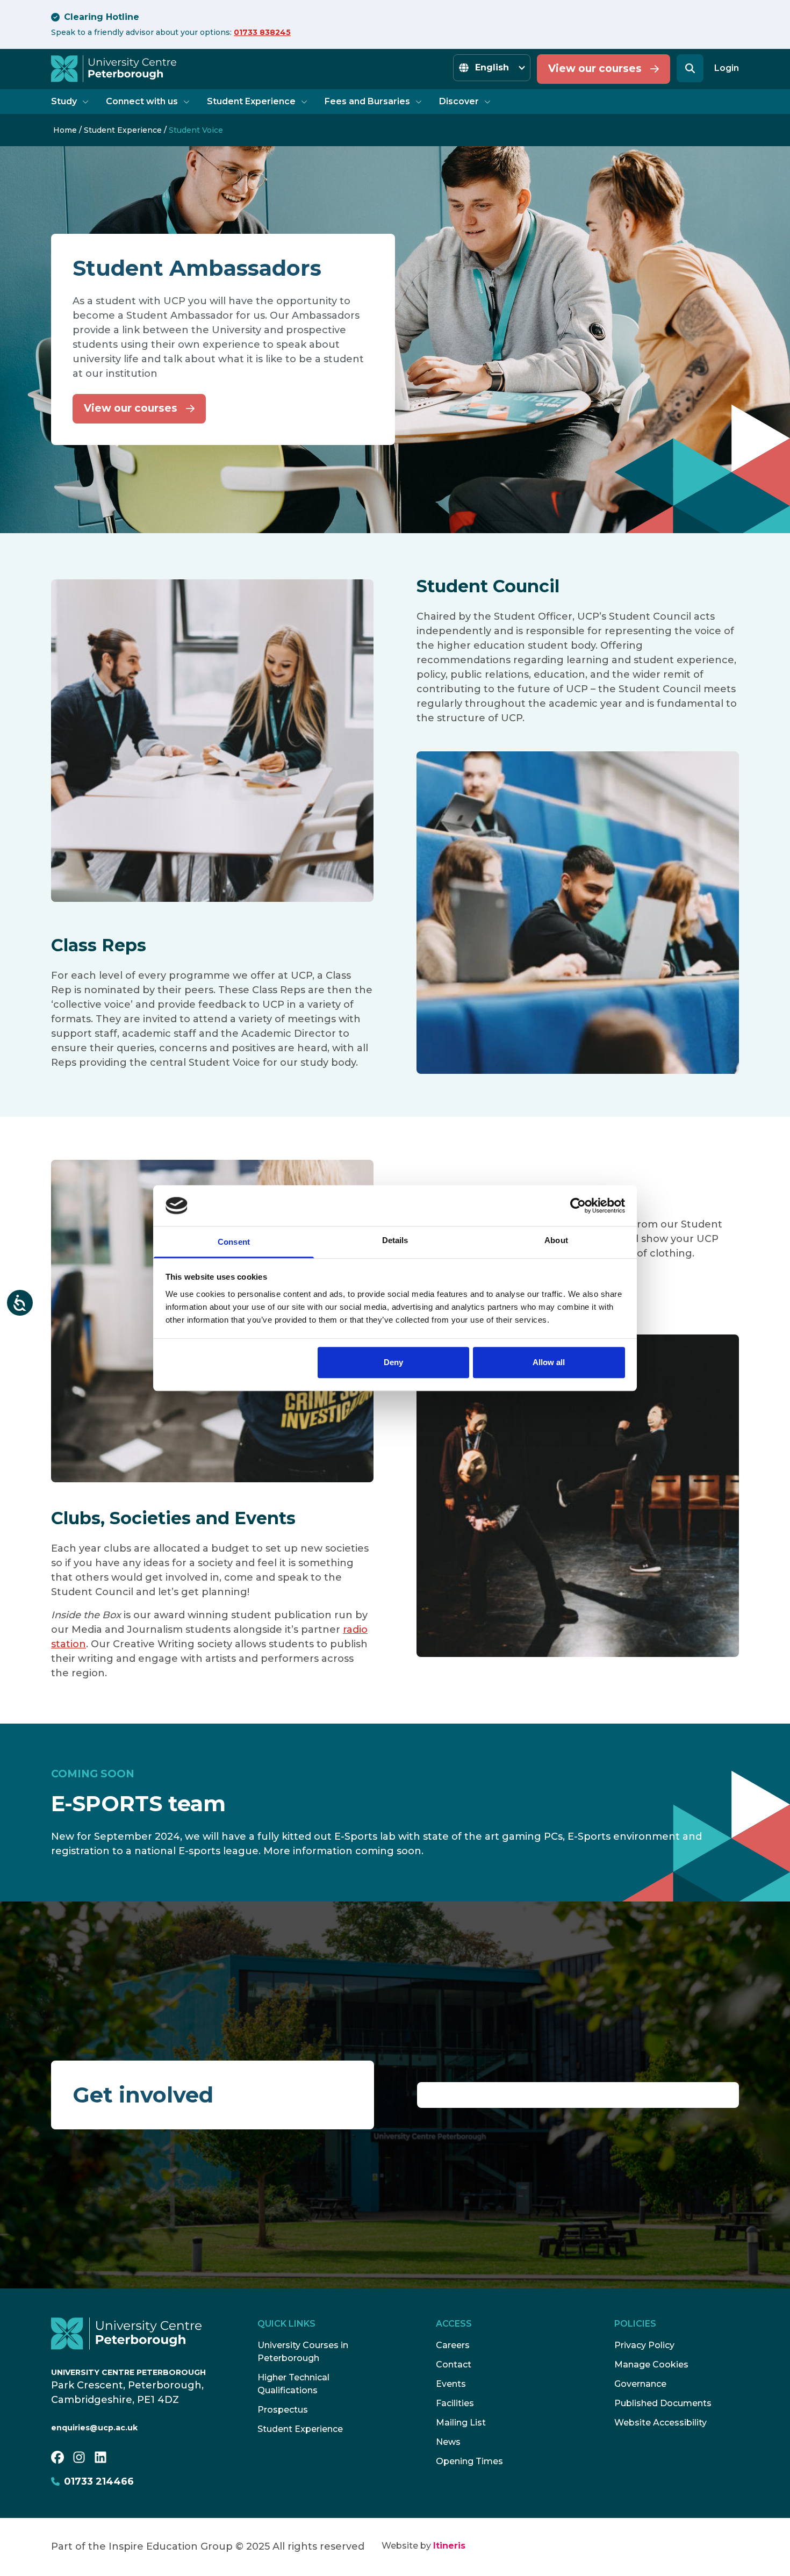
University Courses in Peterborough (303, 2352)
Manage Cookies (651, 2365)
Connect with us (142, 101)
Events (451, 2384)
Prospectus (283, 2410)
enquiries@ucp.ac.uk (94, 2428)
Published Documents (663, 2403)
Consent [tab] (234, 1242)
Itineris (449, 2546)
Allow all (549, 1363)
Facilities (455, 2403)
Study (64, 101)
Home (65, 130)
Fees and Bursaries (367, 101)
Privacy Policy (644, 2345)
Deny (393, 1363)
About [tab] (556, 1241)
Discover (459, 101)
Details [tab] (395, 1241)
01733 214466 (99, 2481)
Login (727, 68)
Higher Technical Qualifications (293, 2384)
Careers (453, 2345)
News (448, 2442)
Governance (640, 2384)
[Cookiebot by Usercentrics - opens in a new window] (578, 1206)
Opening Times (469, 2461)
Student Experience (251, 101)
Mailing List (461, 2423)
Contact (454, 2365)
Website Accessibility (660, 2423)
